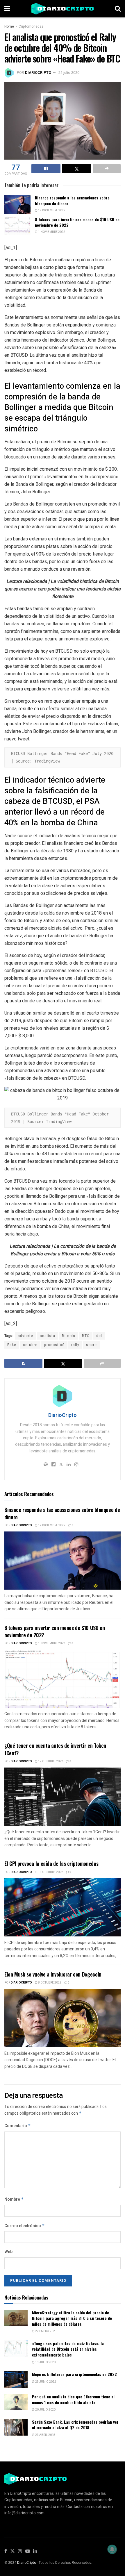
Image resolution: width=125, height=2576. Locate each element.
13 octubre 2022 (50, 1872)
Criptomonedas (31, 26)
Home (9, 26)
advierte (25, 1336)
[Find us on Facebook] (6, 2551)
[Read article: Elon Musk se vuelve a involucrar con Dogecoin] (63, 2018)
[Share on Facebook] (46, 169)
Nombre (14, 2199)
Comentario (18, 2126)
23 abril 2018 (45, 2435)
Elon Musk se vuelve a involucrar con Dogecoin (53, 1974)
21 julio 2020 (69, 73)
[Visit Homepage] (63, 9)
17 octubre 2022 (50, 1761)
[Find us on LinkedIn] (35, 2551)
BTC (86, 1336)
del (99, 1336)
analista (48, 1336)
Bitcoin (69, 1336)
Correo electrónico (25, 2226)
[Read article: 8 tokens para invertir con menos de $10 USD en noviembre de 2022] (17, 226)
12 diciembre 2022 (51, 210)
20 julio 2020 (45, 2410)
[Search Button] (118, 9)
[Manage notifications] (112, 2549)
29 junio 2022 (45, 2382)
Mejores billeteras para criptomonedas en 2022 (74, 2374)
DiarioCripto (38, 73)
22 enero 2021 (46, 2331)
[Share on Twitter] (76, 169)
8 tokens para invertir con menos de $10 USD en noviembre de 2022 (77, 222)
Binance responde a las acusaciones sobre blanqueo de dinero (72, 200)
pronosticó (54, 1345)
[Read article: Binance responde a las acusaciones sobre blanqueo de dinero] (17, 204)
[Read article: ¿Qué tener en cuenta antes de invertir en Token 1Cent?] (63, 1797)
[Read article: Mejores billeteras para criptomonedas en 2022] (16, 2380)
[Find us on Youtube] (28, 2551)
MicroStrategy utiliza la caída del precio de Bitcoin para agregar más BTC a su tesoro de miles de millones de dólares (72, 2318)
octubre (30, 1345)
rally (75, 1345)
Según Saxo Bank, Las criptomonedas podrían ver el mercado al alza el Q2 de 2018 (75, 2425)
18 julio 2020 (45, 2362)
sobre (91, 1345)
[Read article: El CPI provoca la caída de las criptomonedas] (63, 1907)
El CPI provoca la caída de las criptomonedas (51, 1863)
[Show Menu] (7, 9)
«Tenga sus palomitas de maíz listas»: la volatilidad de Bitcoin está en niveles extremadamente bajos (68, 2349)
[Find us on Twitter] (12, 2551)
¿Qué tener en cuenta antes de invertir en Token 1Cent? (55, 1749)
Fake (12, 1345)
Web (8, 2252)
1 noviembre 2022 (51, 232)
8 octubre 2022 (49, 1983)
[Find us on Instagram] (20, 2551)
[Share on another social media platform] (107, 169)
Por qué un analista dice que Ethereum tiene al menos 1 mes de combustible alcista (73, 2399)
